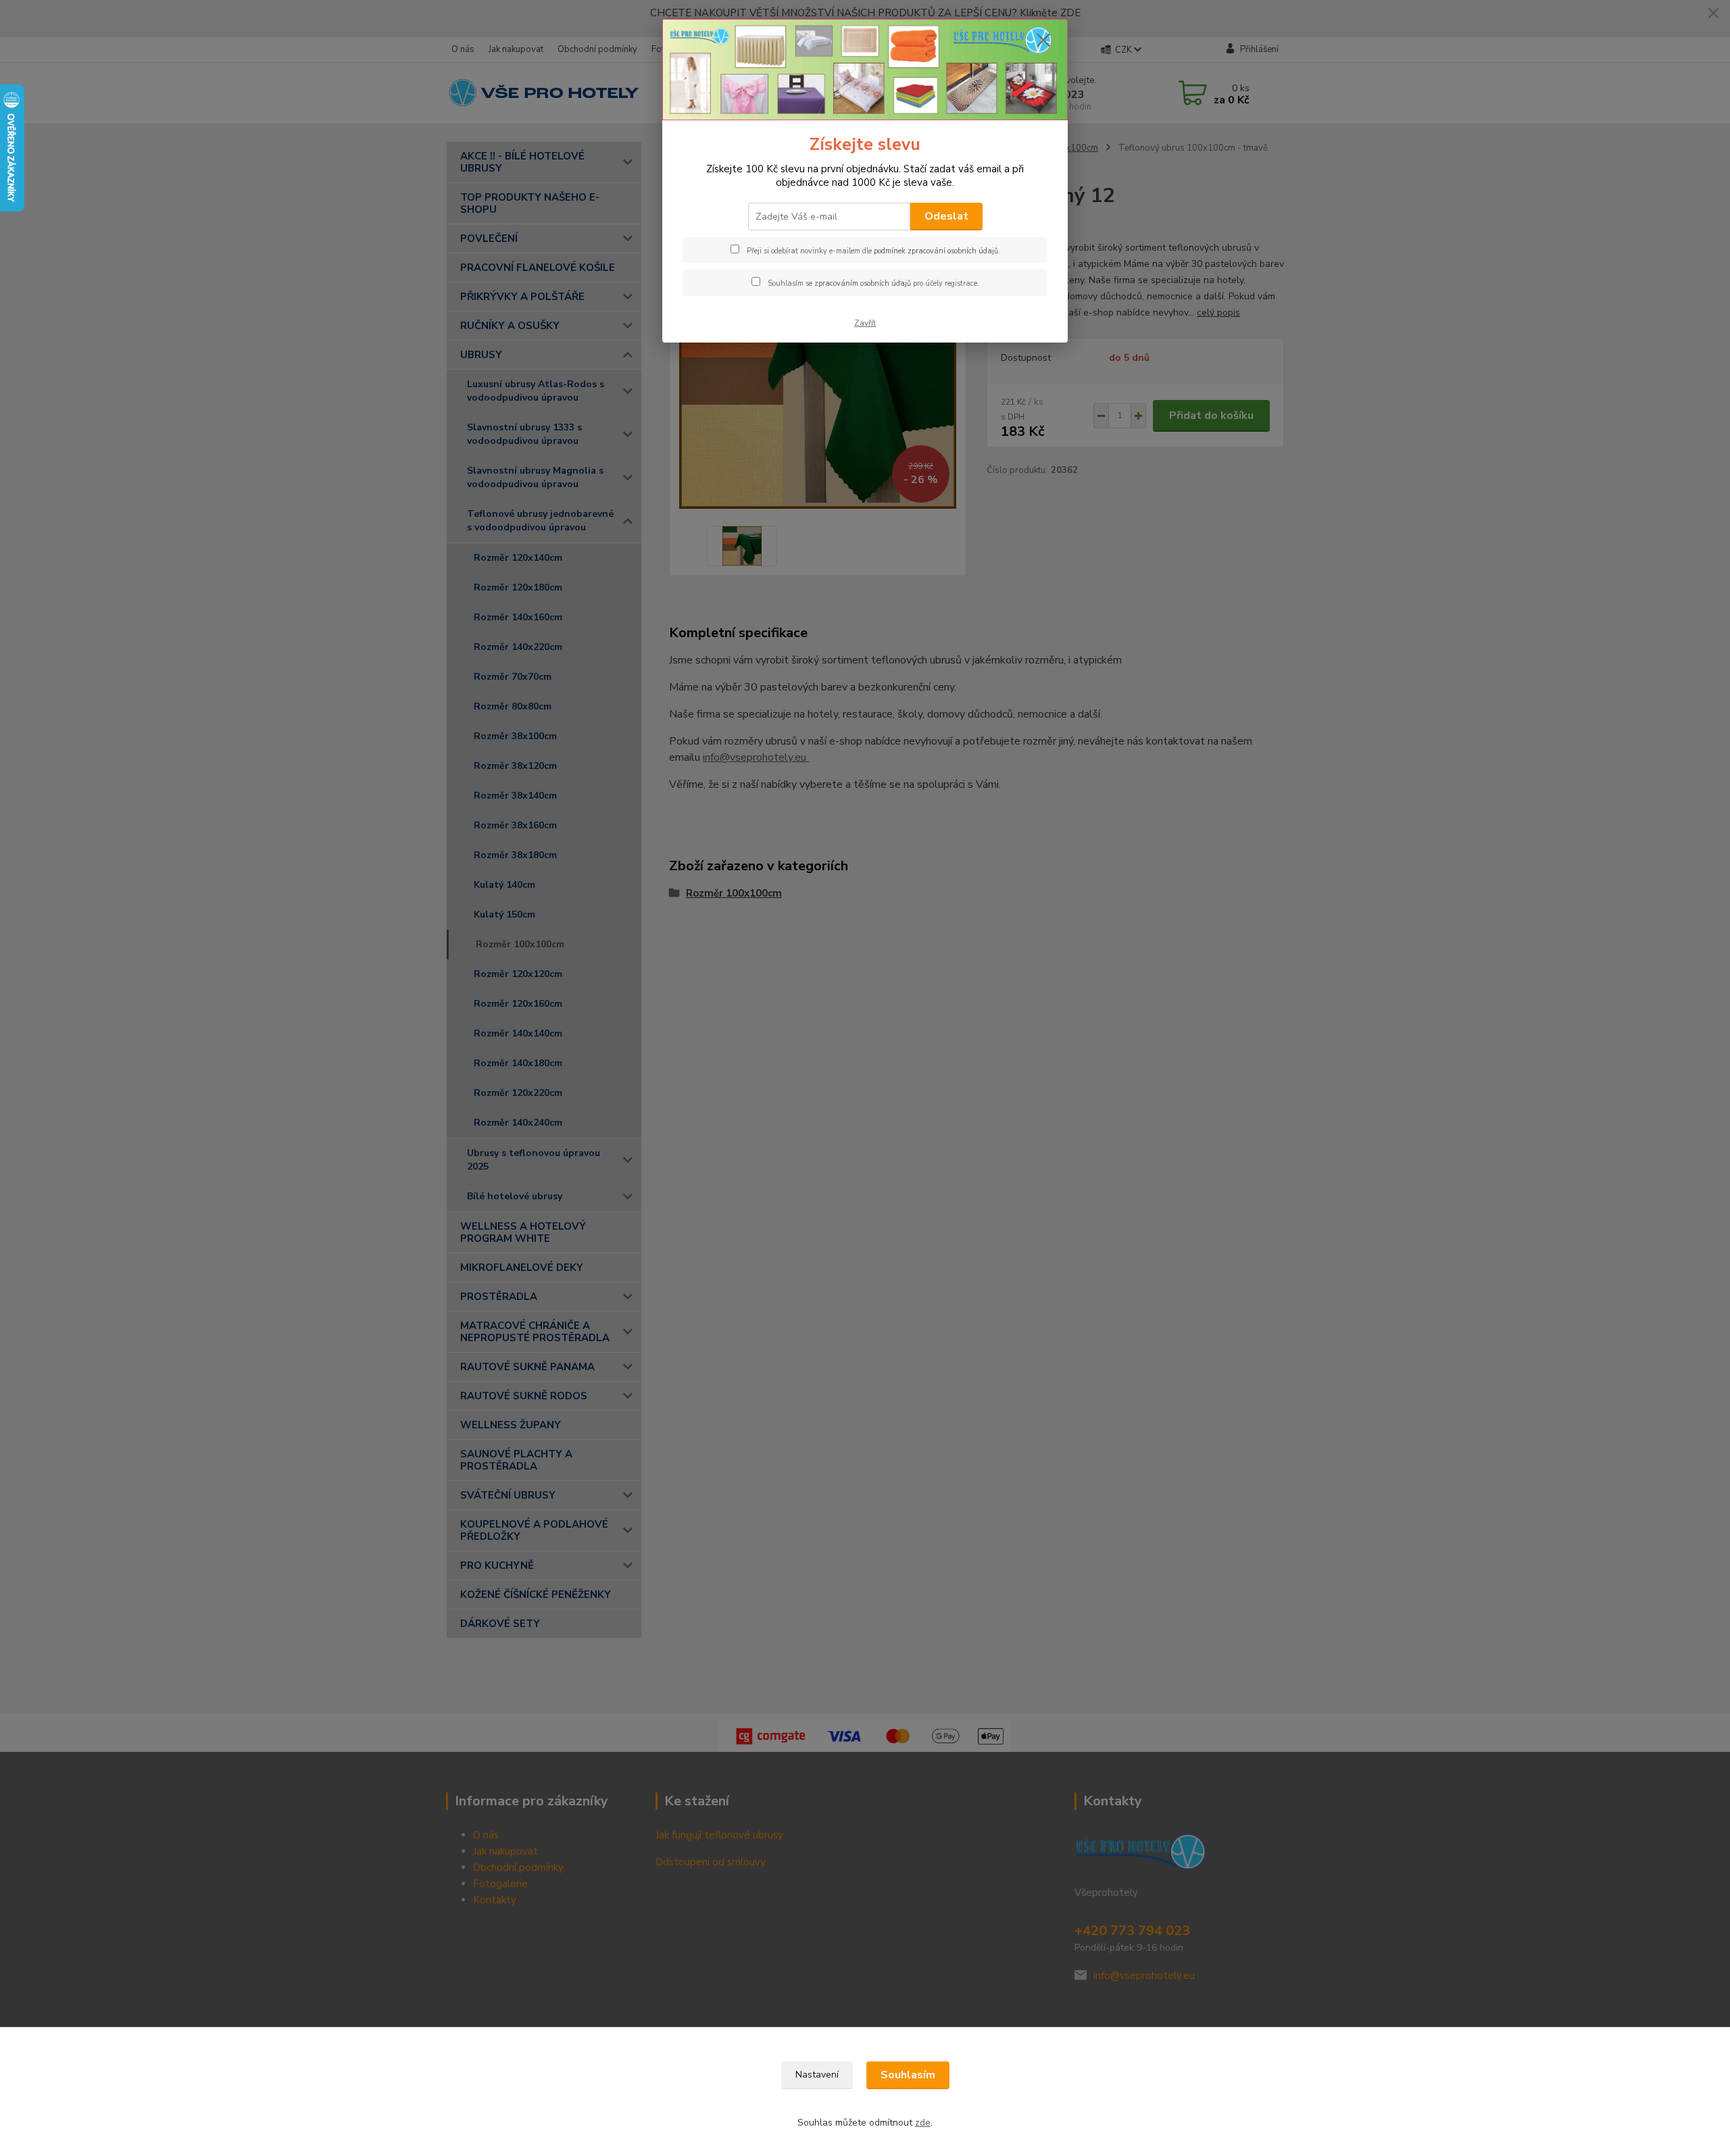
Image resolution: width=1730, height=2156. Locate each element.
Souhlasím (908, 2075)
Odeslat (946, 216)
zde (923, 2123)
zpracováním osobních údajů (863, 283)
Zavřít (865, 323)
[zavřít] (1043, 40)
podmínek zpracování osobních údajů (936, 251)
